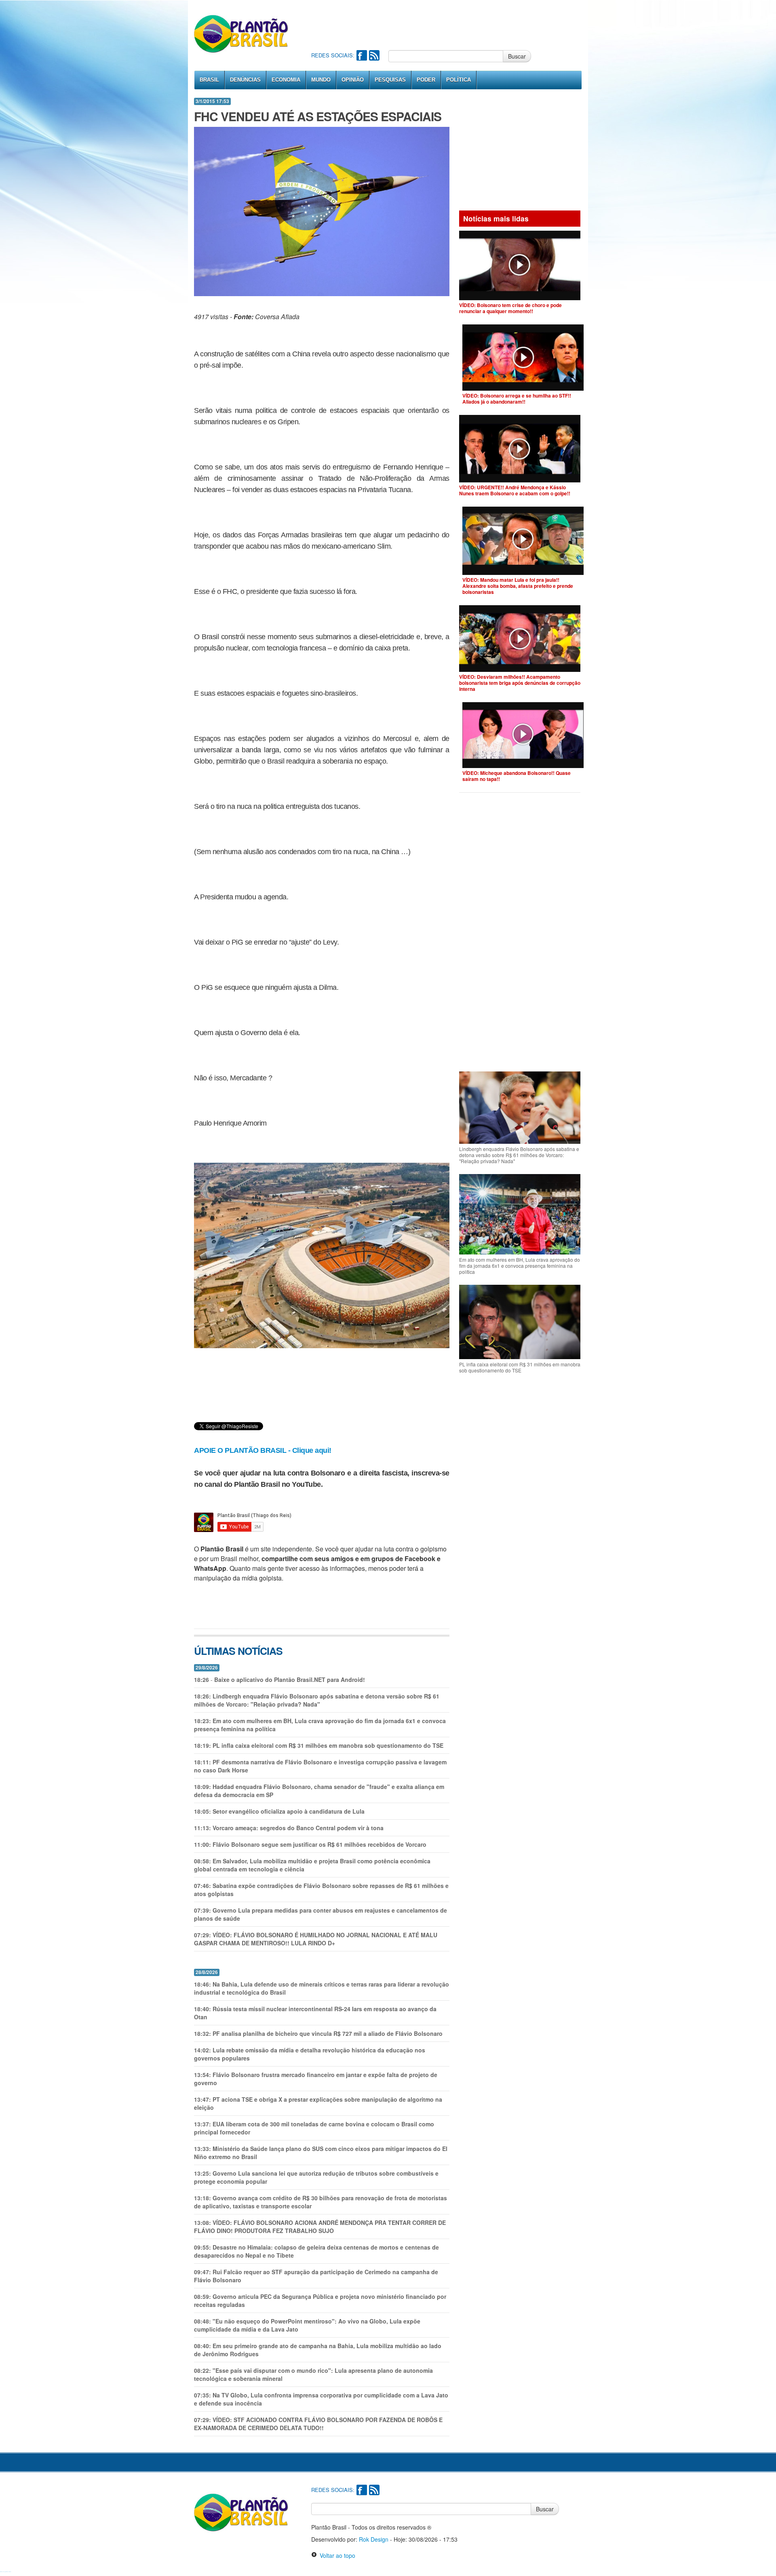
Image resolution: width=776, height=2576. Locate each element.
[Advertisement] (458, 24)
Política (459, 80)
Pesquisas (390, 80)
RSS (374, 55)
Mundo (321, 80)
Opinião (353, 80)
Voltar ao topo (336, 2555)
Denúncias (245, 80)
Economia (286, 80)
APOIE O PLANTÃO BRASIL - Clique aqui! (263, 1450)
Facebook (362, 55)
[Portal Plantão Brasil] (241, 34)
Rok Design (374, 2539)
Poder (426, 80)
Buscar (517, 56)
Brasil (209, 80)
